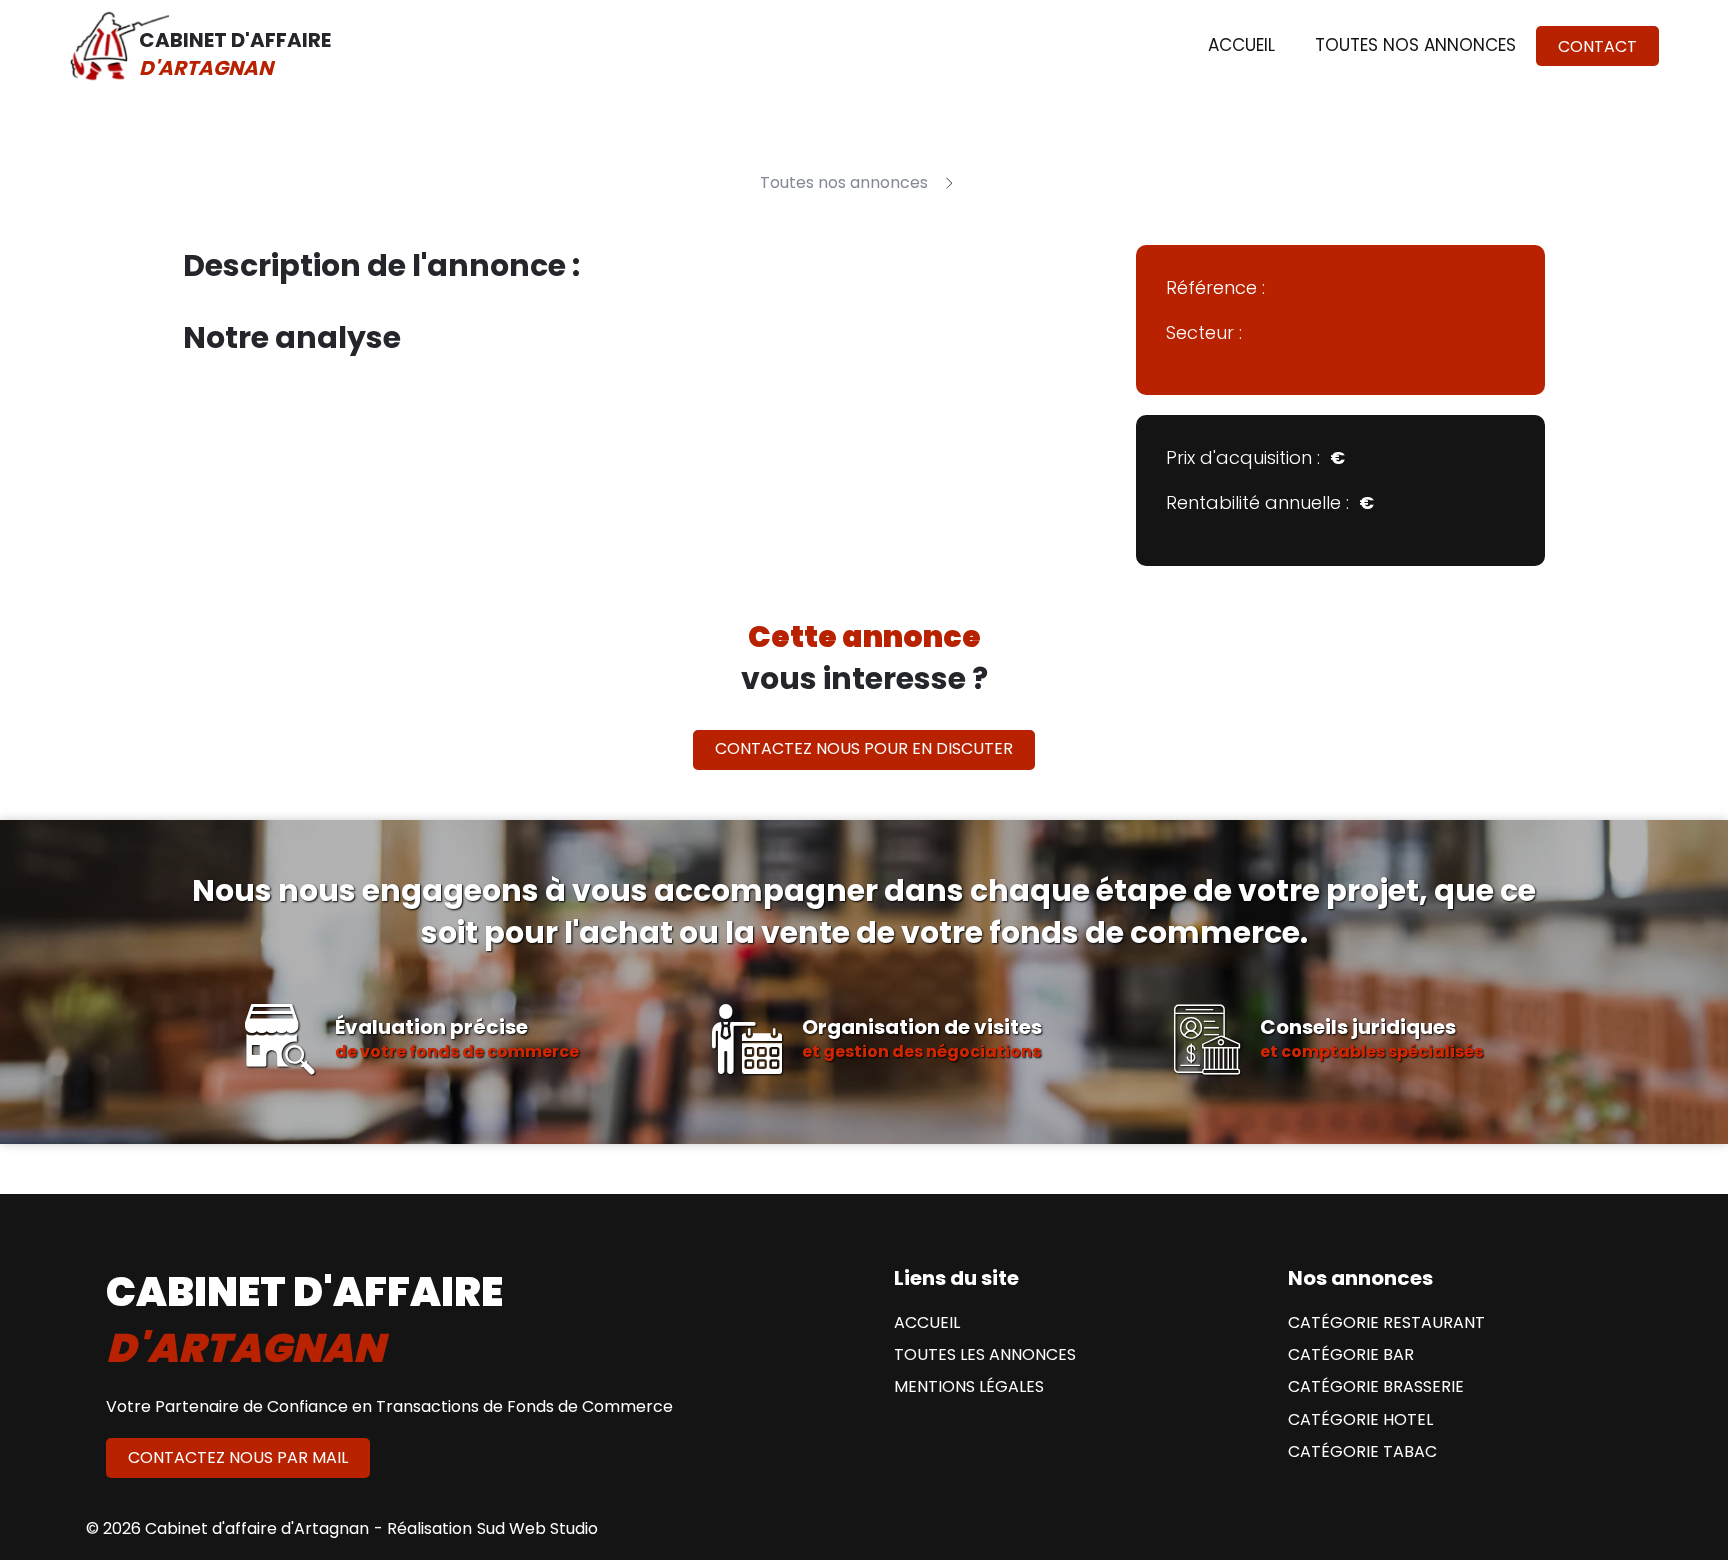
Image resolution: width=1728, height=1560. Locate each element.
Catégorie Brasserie (1376, 1387)
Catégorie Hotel (1360, 1420)
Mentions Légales (969, 1387)
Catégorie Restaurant (1386, 1323)
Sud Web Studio (537, 1529)
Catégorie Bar (1351, 1355)
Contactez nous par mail (238, 1457)
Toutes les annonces (985, 1355)
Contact (1597, 46)
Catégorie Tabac (1362, 1452)
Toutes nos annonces (1415, 45)
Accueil (1241, 45)
